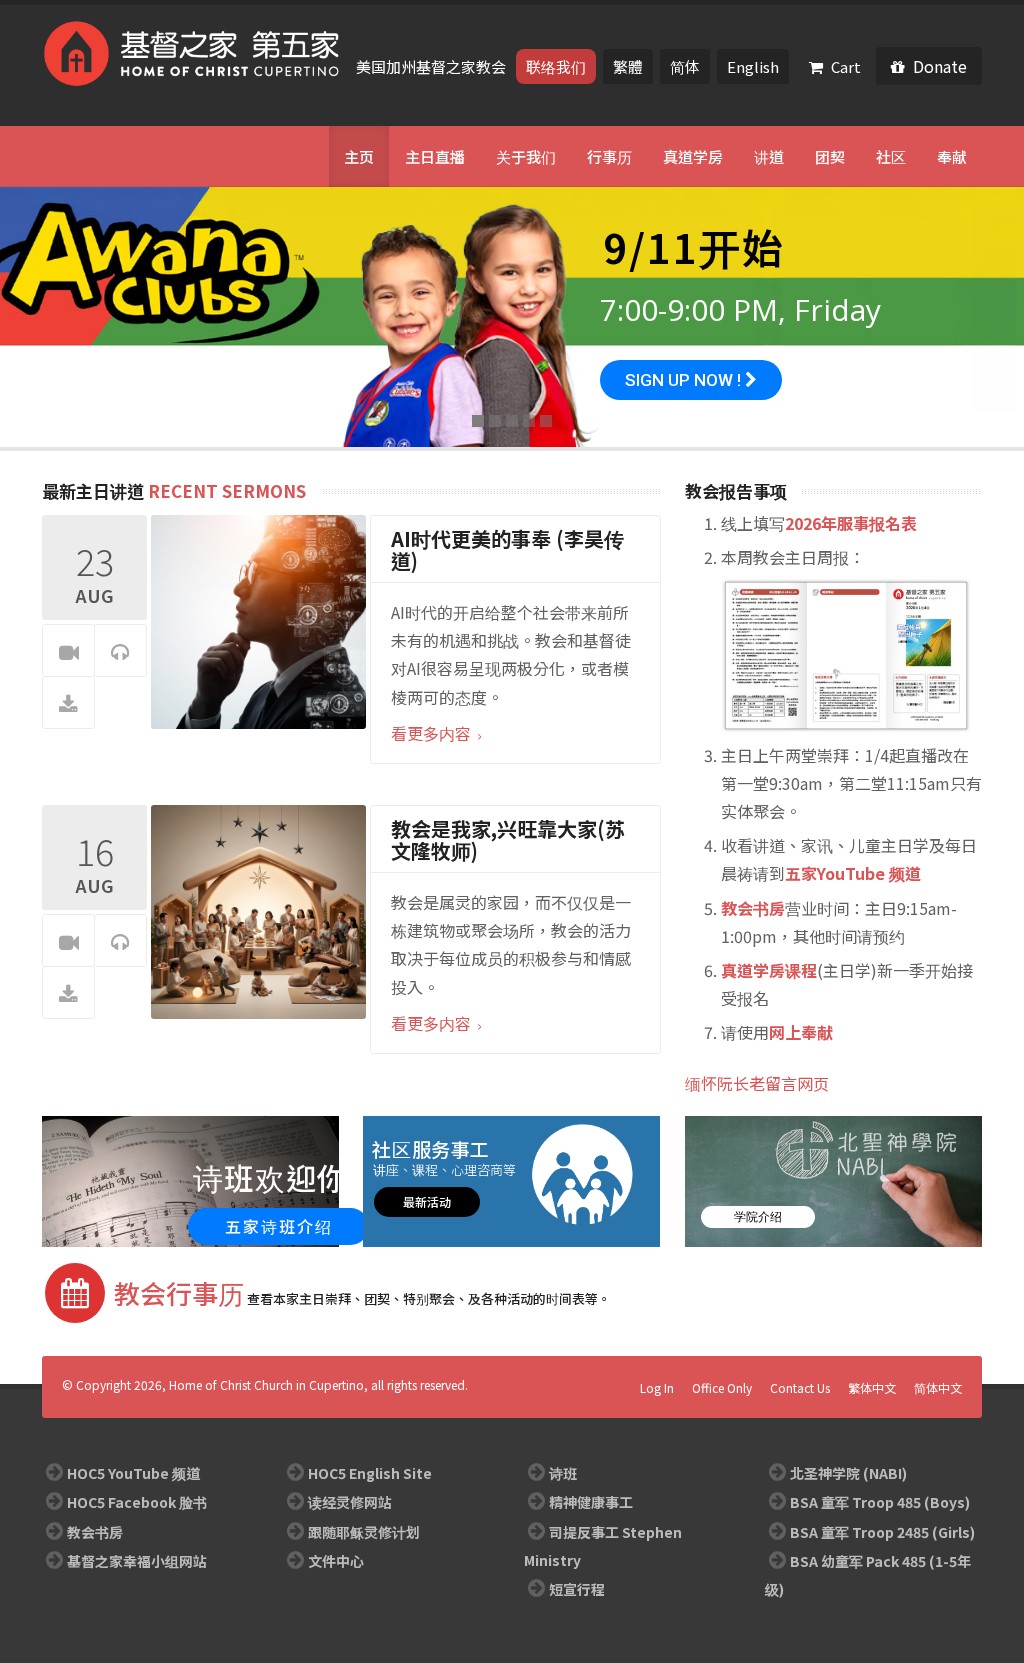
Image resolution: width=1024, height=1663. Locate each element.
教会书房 (95, 1532)
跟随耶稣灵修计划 (364, 1532)
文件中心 (336, 1561)
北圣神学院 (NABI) (848, 1473)
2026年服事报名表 (851, 523)
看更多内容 (433, 733)
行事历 (609, 156)
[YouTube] (84, 156)
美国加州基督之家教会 (432, 66)
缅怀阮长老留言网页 (757, 1083)
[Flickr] (114, 156)
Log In (657, 1387)
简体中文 (938, 1387)
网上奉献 (801, 1032)
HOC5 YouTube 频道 (133, 1473)
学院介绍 (758, 1217)
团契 (830, 156)
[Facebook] (54, 156)
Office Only (722, 1387)
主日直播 (435, 156)
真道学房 (693, 156)
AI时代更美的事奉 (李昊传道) (507, 549)
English (753, 66)
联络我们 (556, 66)
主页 (359, 156)
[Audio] (120, 651)
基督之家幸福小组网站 (137, 1561)
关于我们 (526, 156)
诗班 (563, 1473)
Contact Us (800, 1387)
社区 (891, 156)
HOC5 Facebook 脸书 (137, 1502)
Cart (846, 66)
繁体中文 (872, 1387)
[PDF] (68, 703)
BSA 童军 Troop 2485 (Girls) (882, 1532)
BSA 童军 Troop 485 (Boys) (880, 1502)
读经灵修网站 (350, 1502)
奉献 (952, 156)
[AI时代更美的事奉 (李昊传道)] (258, 620)
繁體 (628, 66)
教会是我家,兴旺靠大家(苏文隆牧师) (508, 839)
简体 (685, 66)
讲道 (769, 156)
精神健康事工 (591, 1502)
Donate (940, 66)
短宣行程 (577, 1589)
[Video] (68, 651)
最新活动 (427, 1201)
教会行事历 (179, 1292)
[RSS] (144, 156)
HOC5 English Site (370, 1473)
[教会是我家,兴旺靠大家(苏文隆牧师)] (258, 910)
